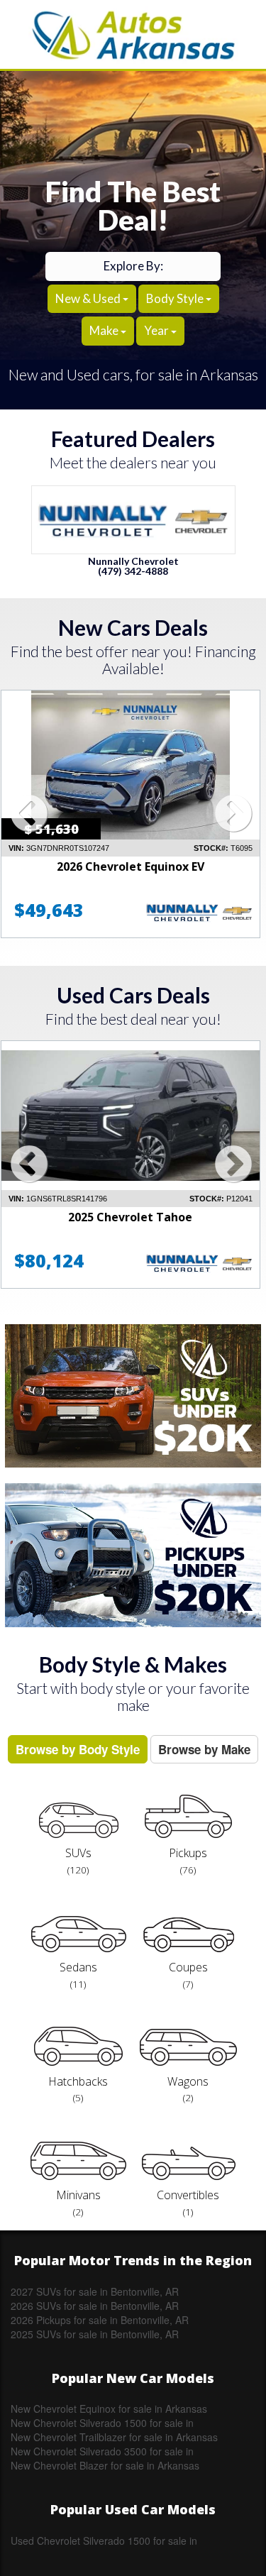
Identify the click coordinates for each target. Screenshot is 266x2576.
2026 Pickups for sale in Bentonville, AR (100, 2320)
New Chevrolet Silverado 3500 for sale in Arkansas (102, 2451)
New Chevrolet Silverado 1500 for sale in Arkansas (102, 2423)
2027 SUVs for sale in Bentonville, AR (95, 2291)
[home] (133, 34)
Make (105, 330)
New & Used (89, 298)
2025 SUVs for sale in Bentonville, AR (95, 2334)
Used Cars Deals (133, 995)
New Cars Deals (133, 627)
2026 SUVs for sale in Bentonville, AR (95, 2306)
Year (157, 330)
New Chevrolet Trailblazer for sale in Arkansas (114, 2437)
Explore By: (133, 266)
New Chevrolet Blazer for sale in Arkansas (105, 2465)
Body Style (176, 298)
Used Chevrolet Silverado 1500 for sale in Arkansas (104, 2541)
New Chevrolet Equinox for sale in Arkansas (109, 2409)
